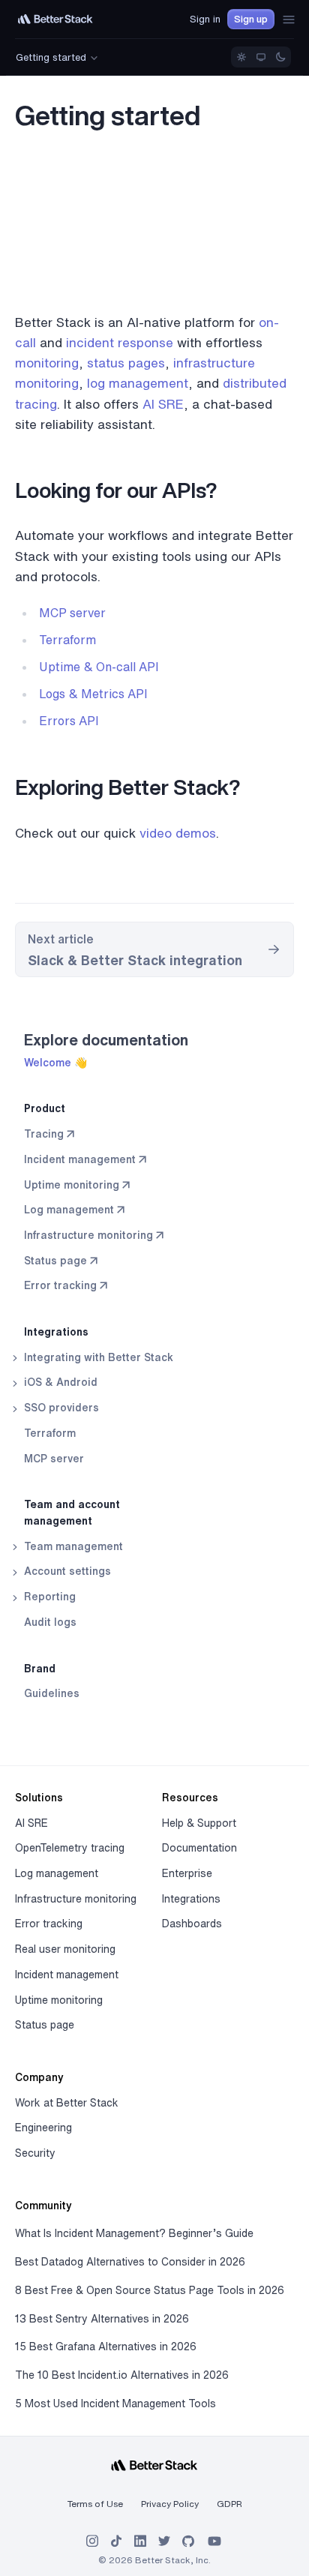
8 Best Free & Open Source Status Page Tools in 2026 (150, 2290)
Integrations (56, 1332)
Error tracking (49, 1924)
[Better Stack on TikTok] (116, 2541)
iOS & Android (59, 1382)
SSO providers (60, 1408)
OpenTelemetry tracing (70, 1848)
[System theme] (261, 57)
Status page (45, 2025)
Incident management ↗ (85, 1159)
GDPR (229, 2504)
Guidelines (52, 1693)
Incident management (67, 1975)
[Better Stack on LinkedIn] (140, 2541)
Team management (72, 1546)
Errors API (69, 721)
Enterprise (187, 1873)
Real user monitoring (65, 1949)
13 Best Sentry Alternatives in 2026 (102, 2319)
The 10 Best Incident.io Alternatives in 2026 (122, 2375)
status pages (126, 363)
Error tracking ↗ (66, 1285)
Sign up (251, 19)
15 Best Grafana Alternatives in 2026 (106, 2347)
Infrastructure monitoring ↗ (94, 1235)
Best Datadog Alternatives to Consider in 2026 (130, 2262)
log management (138, 383)
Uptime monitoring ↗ (77, 1185)
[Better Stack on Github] (188, 2541)
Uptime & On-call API (99, 667)
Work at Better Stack (67, 2103)
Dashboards (192, 1924)
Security (35, 2153)
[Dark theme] (280, 57)
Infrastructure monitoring (76, 1899)
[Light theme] (241, 57)
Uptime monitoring (59, 2000)
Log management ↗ (74, 1210)
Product (45, 1108)
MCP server (54, 1459)
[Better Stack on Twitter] (164, 2541)
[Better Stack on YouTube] (214, 2541)
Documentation (199, 1848)
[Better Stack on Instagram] (92, 2541)
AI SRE (163, 404)
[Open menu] (289, 19)
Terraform (50, 1433)
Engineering (43, 2128)
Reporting (48, 1597)
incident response (120, 342)
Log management (57, 1873)
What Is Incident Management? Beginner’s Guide (134, 2233)
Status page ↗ (61, 1261)
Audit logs (50, 1622)
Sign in (205, 19)
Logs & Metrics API (93, 694)
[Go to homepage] (55, 19)
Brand (40, 1669)
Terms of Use (95, 2504)
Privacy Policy (170, 2504)
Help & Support (199, 1823)
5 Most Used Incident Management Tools (115, 2404)
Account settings (66, 1571)
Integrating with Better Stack (97, 1357)
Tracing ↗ (49, 1134)
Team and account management (72, 1513)
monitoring (47, 363)
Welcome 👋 (55, 1063)
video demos (178, 833)
